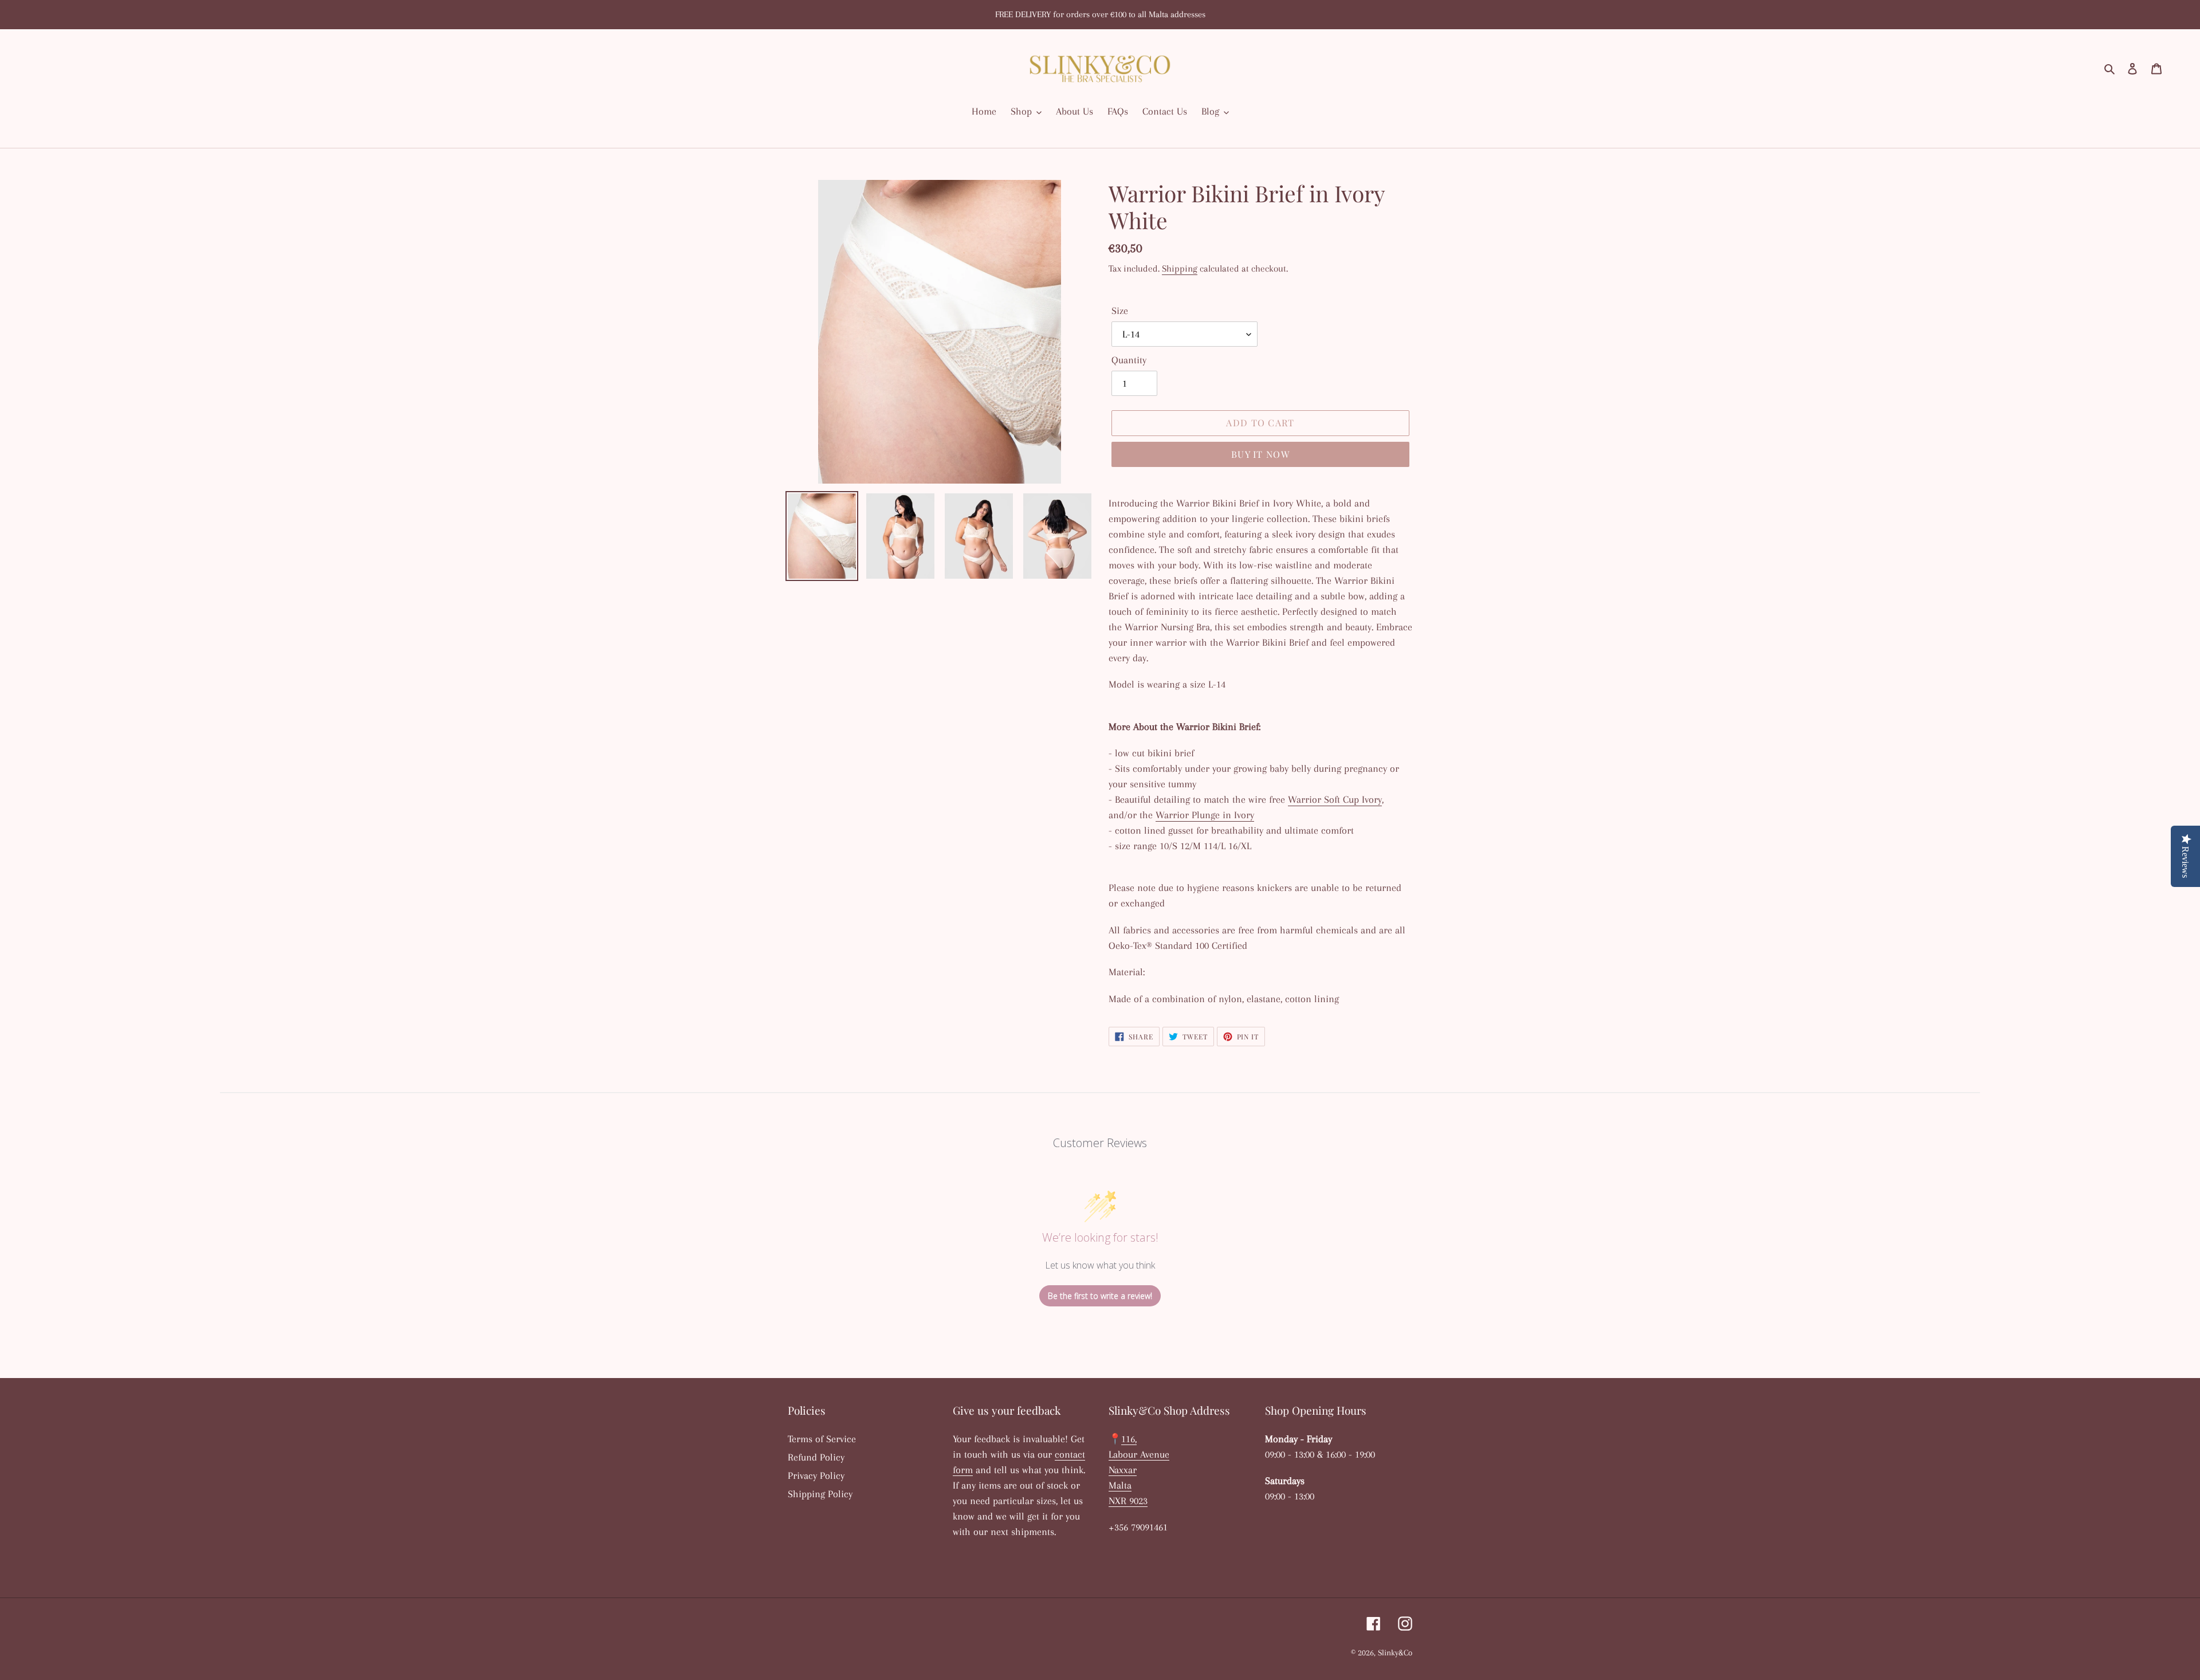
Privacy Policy (816, 1475)
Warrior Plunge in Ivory (1205, 815)
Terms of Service (822, 1439)
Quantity (1129, 360)
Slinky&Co (1395, 1652)
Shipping (1180, 268)
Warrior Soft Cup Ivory (1335, 799)
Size (1120, 311)
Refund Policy (816, 1457)
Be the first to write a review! (1100, 1296)
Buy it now (1260, 454)
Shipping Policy (820, 1494)
